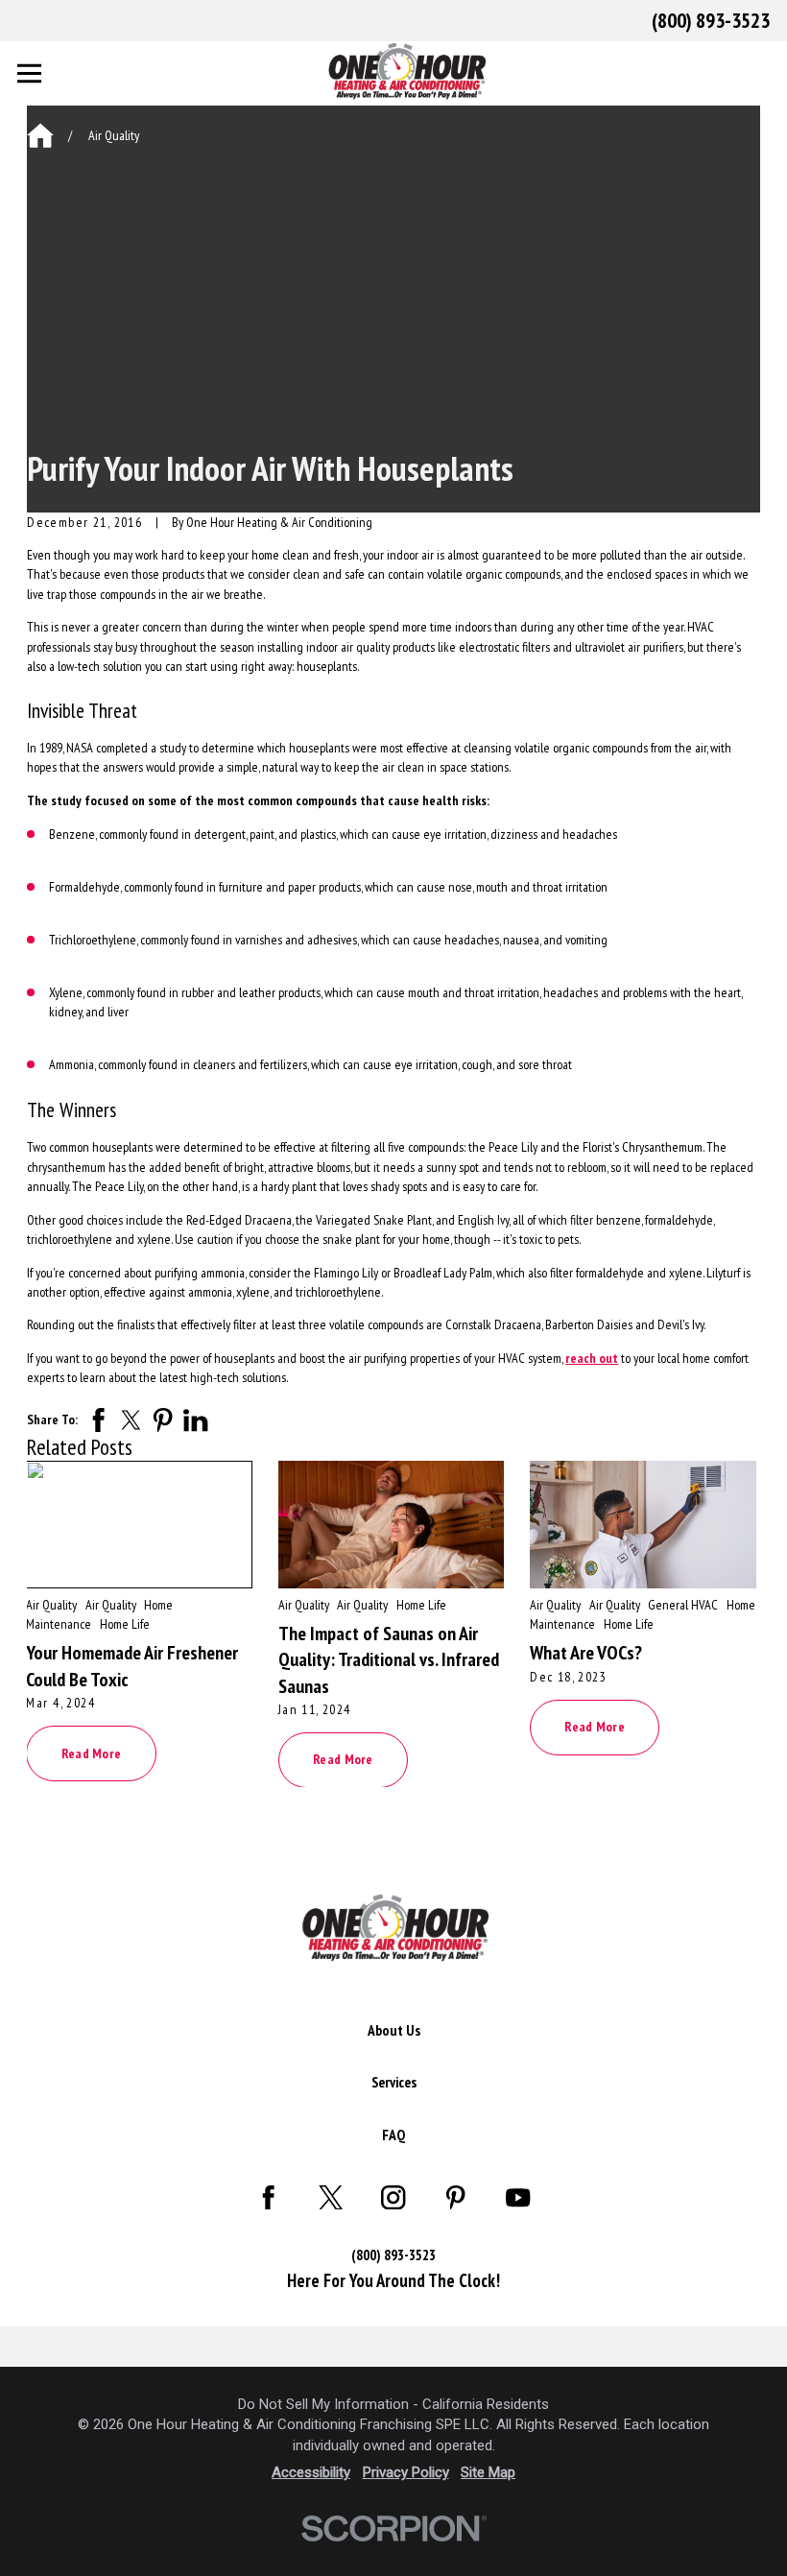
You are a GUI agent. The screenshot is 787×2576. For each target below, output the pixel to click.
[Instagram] (393, 2197)
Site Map (488, 2472)
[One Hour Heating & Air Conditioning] (393, 1957)
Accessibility (311, 2472)
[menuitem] (394, 2030)
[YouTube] (518, 2197)
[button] (37, 2539)
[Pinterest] (456, 2197)
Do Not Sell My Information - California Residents (393, 2404)
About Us (394, 2030)
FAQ (393, 2135)
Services (394, 2082)
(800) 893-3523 (711, 20)
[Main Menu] (29, 73)
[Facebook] (269, 2197)
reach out (592, 1358)
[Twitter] (331, 2197)
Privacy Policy (406, 2472)
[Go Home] (40, 135)
